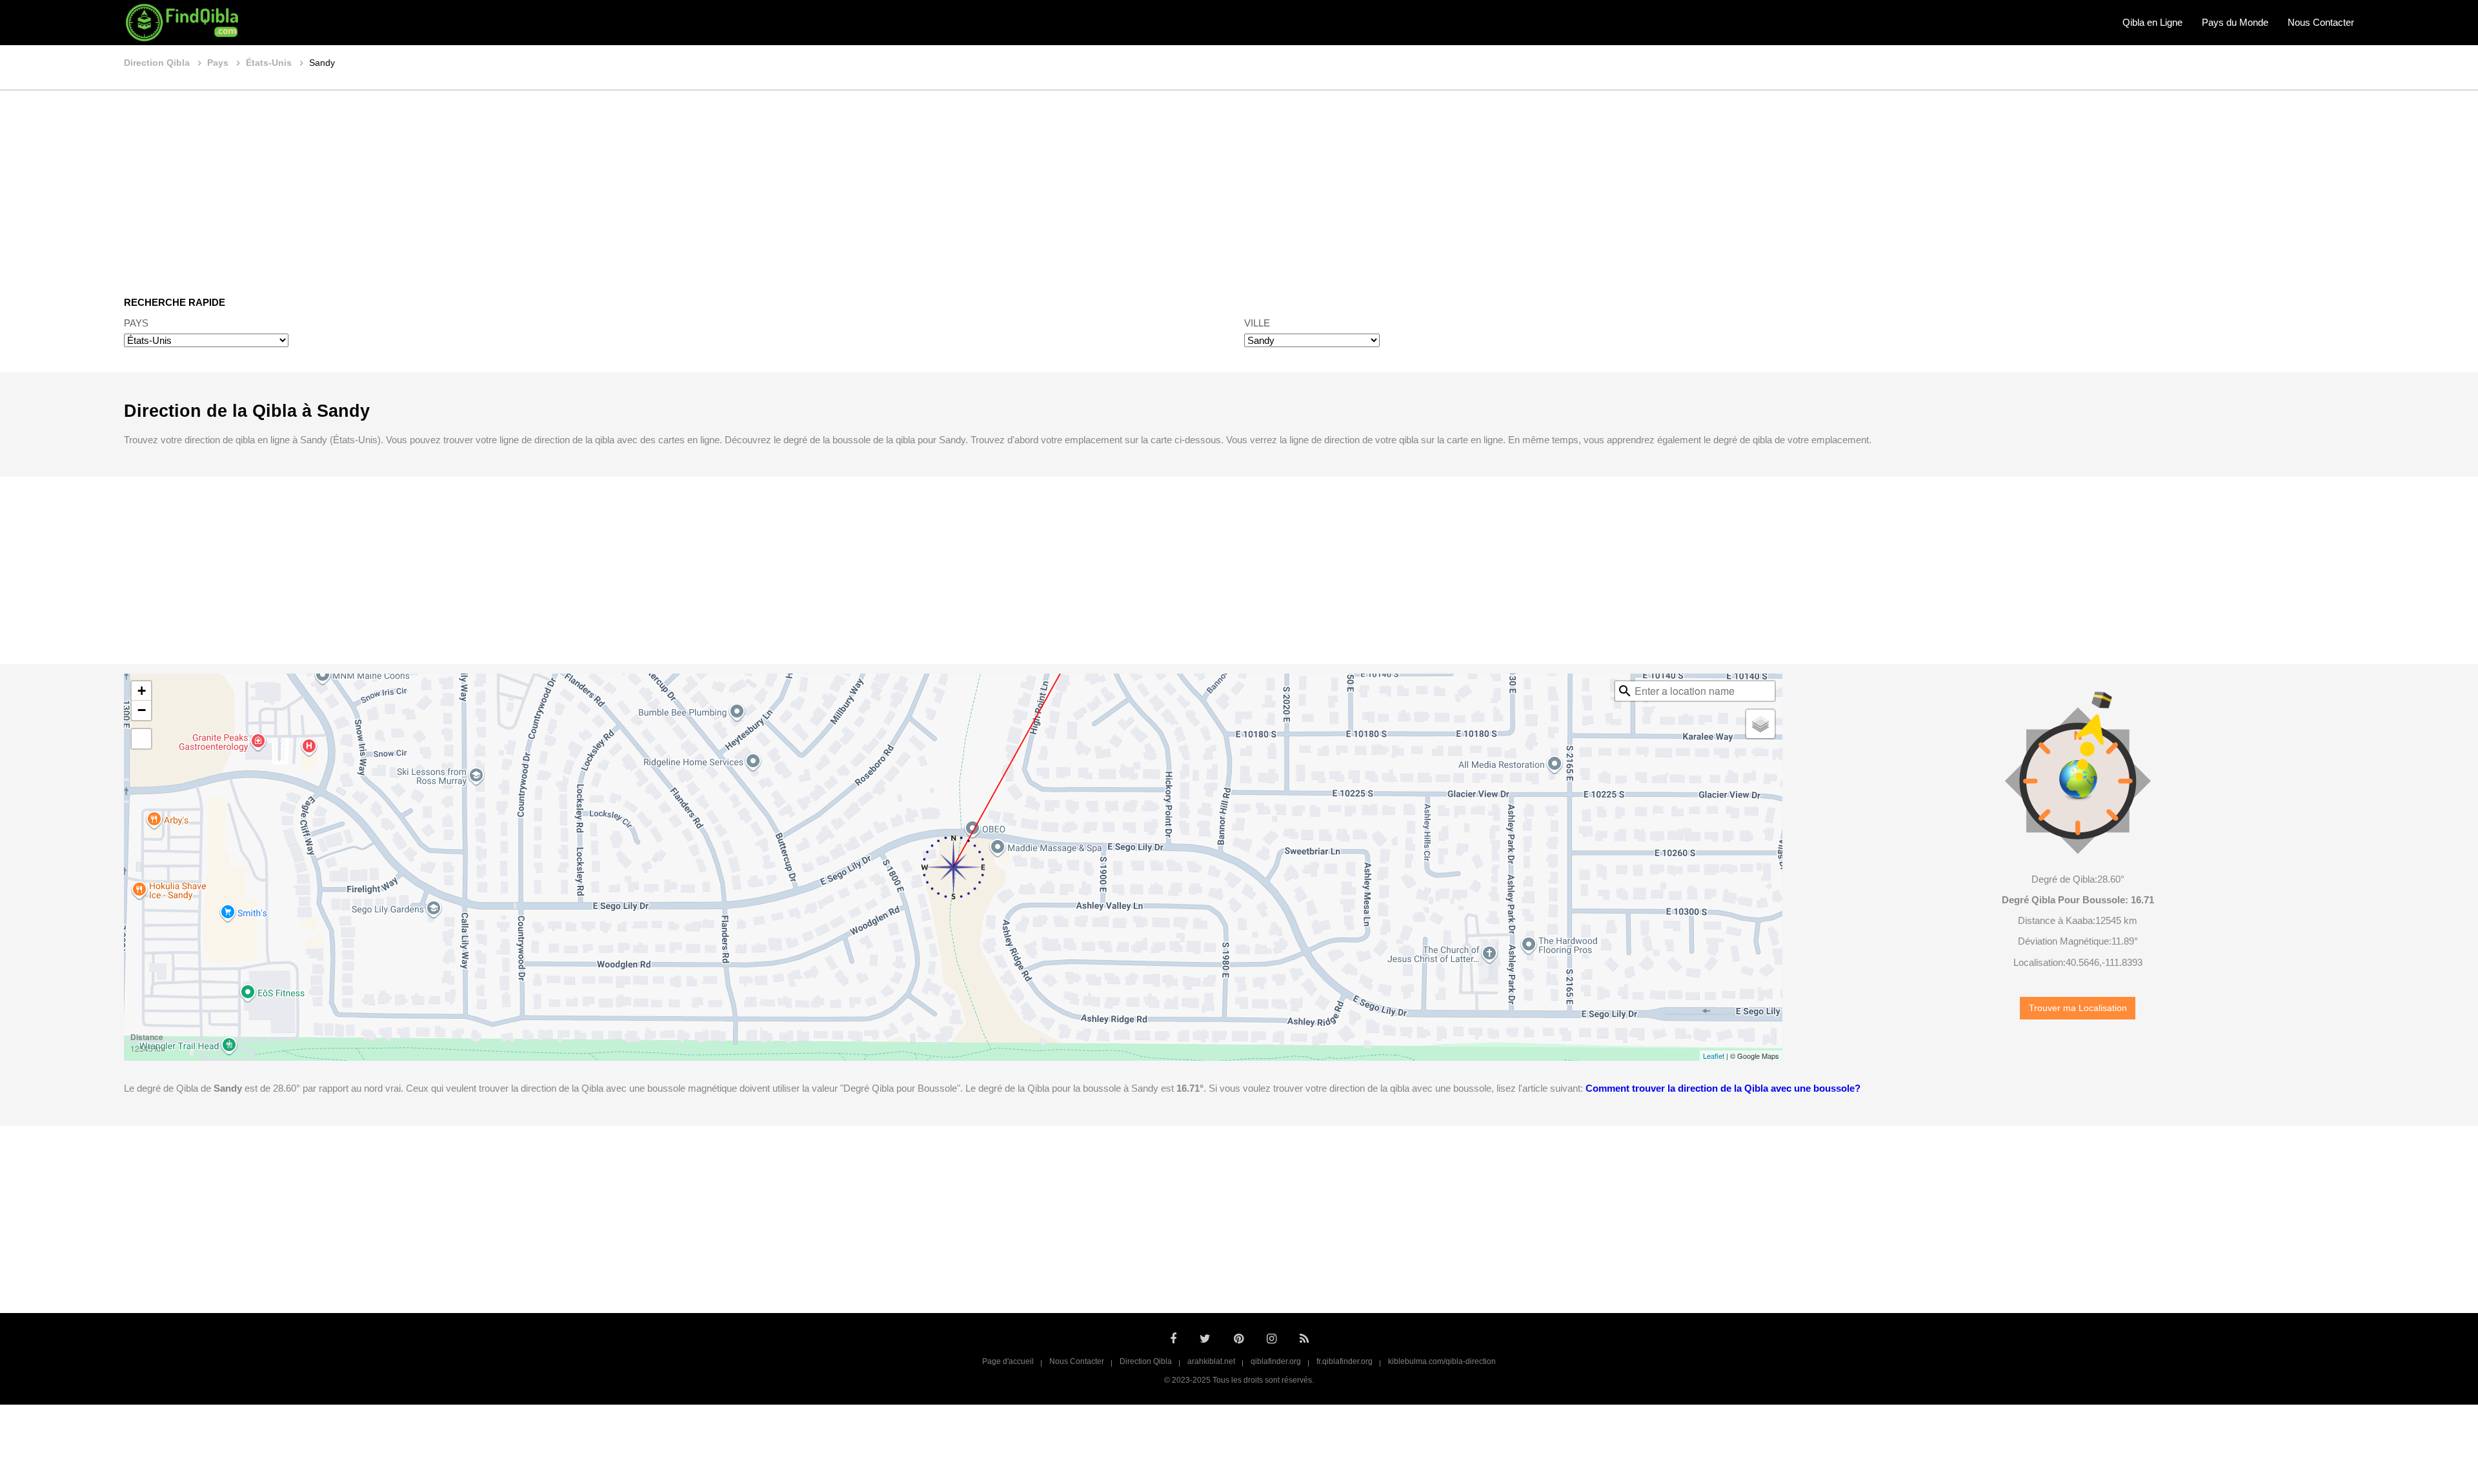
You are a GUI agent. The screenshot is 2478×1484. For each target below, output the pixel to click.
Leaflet (1714, 1056)
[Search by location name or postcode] (1625, 691)
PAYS (136, 323)
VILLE (1257, 323)
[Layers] (1760, 724)
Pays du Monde (2235, 22)
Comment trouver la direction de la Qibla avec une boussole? (1723, 1088)
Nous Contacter (2321, 22)
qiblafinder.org (1276, 1361)
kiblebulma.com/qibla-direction (1442, 1361)
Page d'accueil (1008, 1361)
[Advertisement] (1239, 184)
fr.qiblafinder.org (1345, 1361)
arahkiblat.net (1211, 1361)
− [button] (142, 710)
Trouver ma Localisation (2078, 1008)
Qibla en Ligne (2152, 22)
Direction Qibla (1146, 1361)
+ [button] (142, 691)
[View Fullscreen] (141, 739)
